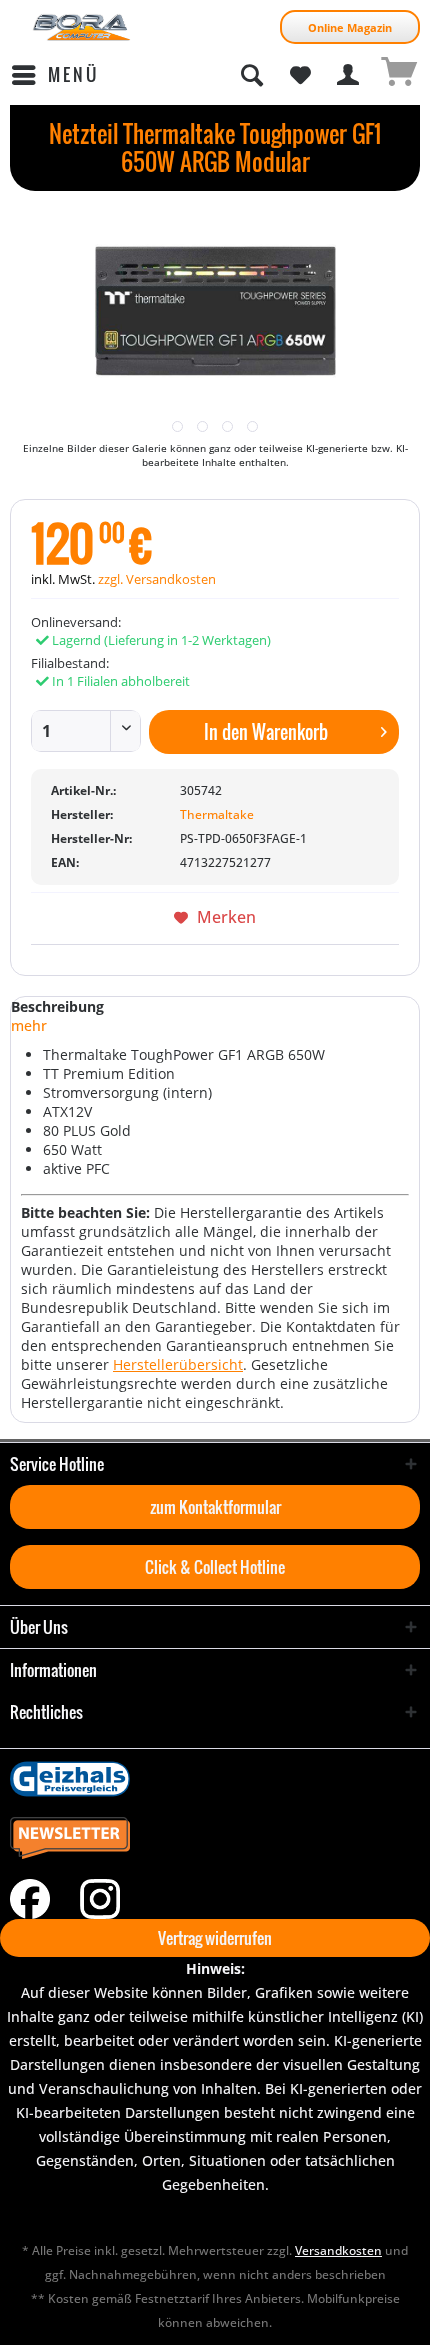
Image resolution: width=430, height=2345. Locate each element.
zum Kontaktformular (215, 1507)
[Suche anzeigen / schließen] (251, 75)
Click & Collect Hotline (215, 1567)
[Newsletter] (215, 1839)
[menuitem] (54, 75)
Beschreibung (57, 1006)
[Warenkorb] (398, 75)
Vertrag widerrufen (215, 1938)
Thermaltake (217, 814)
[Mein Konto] (349, 75)
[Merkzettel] (300, 75)
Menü (73, 74)
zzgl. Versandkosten (157, 579)
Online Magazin (350, 27)
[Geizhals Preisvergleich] (215, 1779)
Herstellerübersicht (178, 1364)
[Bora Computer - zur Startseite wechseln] (82, 27)
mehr (29, 1025)
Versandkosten (338, 2250)
